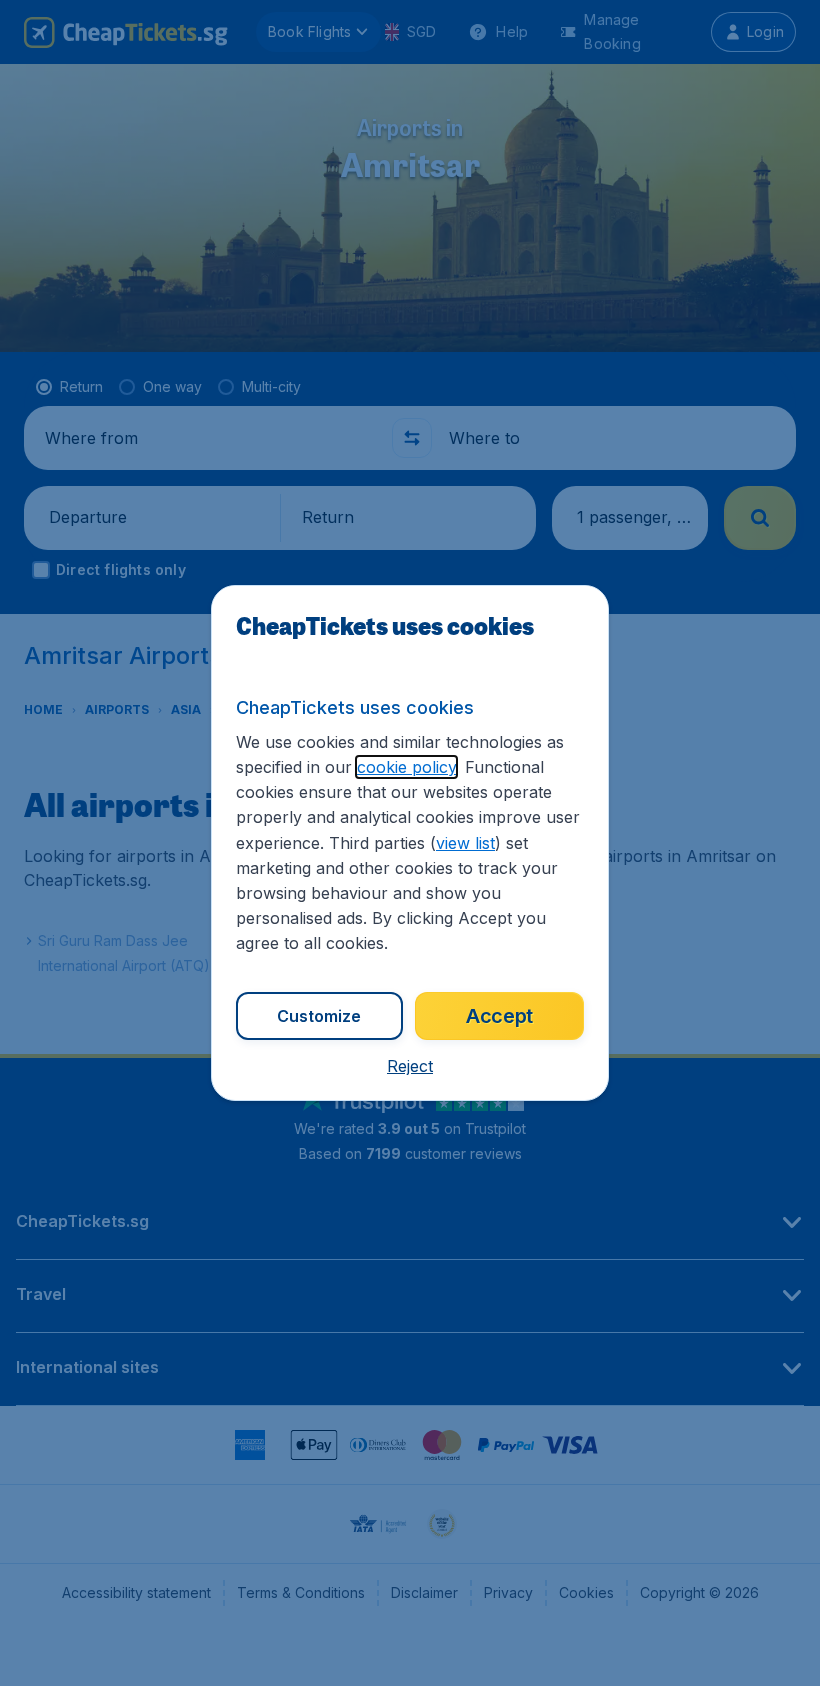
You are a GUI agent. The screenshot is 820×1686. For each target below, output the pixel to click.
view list (465, 843)
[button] (410, 1066)
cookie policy (406, 767)
